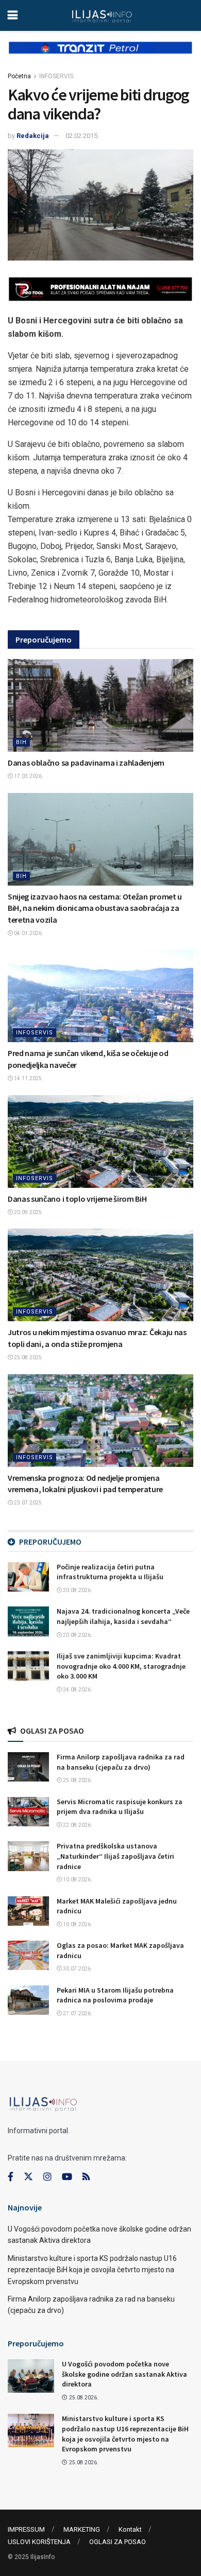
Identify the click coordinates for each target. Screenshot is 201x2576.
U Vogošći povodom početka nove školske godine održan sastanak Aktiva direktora (124, 2374)
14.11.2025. (28, 1078)
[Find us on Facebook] (11, 2177)
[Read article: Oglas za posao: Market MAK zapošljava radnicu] (28, 1955)
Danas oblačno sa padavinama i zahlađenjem (86, 763)
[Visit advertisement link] (100, 56)
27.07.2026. (77, 2013)
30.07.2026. (77, 1969)
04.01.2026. (28, 933)
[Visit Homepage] (102, 15)
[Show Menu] (13, 15)
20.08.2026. (77, 1590)
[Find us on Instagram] (47, 2177)
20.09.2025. (28, 1212)
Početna (19, 76)
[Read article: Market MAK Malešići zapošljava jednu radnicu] (28, 1911)
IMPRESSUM (26, 2529)
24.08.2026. (77, 1690)
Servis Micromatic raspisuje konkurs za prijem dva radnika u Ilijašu (120, 1807)
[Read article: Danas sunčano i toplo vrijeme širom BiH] (100, 1142)
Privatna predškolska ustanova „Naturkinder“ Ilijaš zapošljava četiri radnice (115, 1856)
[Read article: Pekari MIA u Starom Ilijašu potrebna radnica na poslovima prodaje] (28, 2000)
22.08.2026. (77, 1825)
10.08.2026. (77, 1880)
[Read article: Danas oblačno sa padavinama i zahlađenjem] (100, 705)
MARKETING (82, 2529)
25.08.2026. (77, 1780)
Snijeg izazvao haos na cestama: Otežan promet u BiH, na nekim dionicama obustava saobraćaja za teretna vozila (95, 908)
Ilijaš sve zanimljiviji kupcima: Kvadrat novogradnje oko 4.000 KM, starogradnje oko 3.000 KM (121, 1666)
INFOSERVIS (56, 76)
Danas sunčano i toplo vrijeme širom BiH (77, 1199)
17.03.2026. (28, 776)
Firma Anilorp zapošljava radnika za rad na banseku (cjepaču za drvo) (121, 1762)
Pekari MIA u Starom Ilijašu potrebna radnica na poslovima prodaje (115, 1995)
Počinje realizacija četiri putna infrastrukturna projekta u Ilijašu (110, 1572)
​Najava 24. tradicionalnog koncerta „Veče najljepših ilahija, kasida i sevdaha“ (123, 1616)
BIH (21, 742)
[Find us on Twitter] (28, 2177)
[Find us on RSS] (86, 2177)
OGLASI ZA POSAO (118, 2542)
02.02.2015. (82, 136)
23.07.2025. (28, 1503)
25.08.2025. (28, 1358)
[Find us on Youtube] (67, 2177)
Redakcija (33, 136)
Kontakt (130, 2529)
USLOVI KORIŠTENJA (39, 2542)
